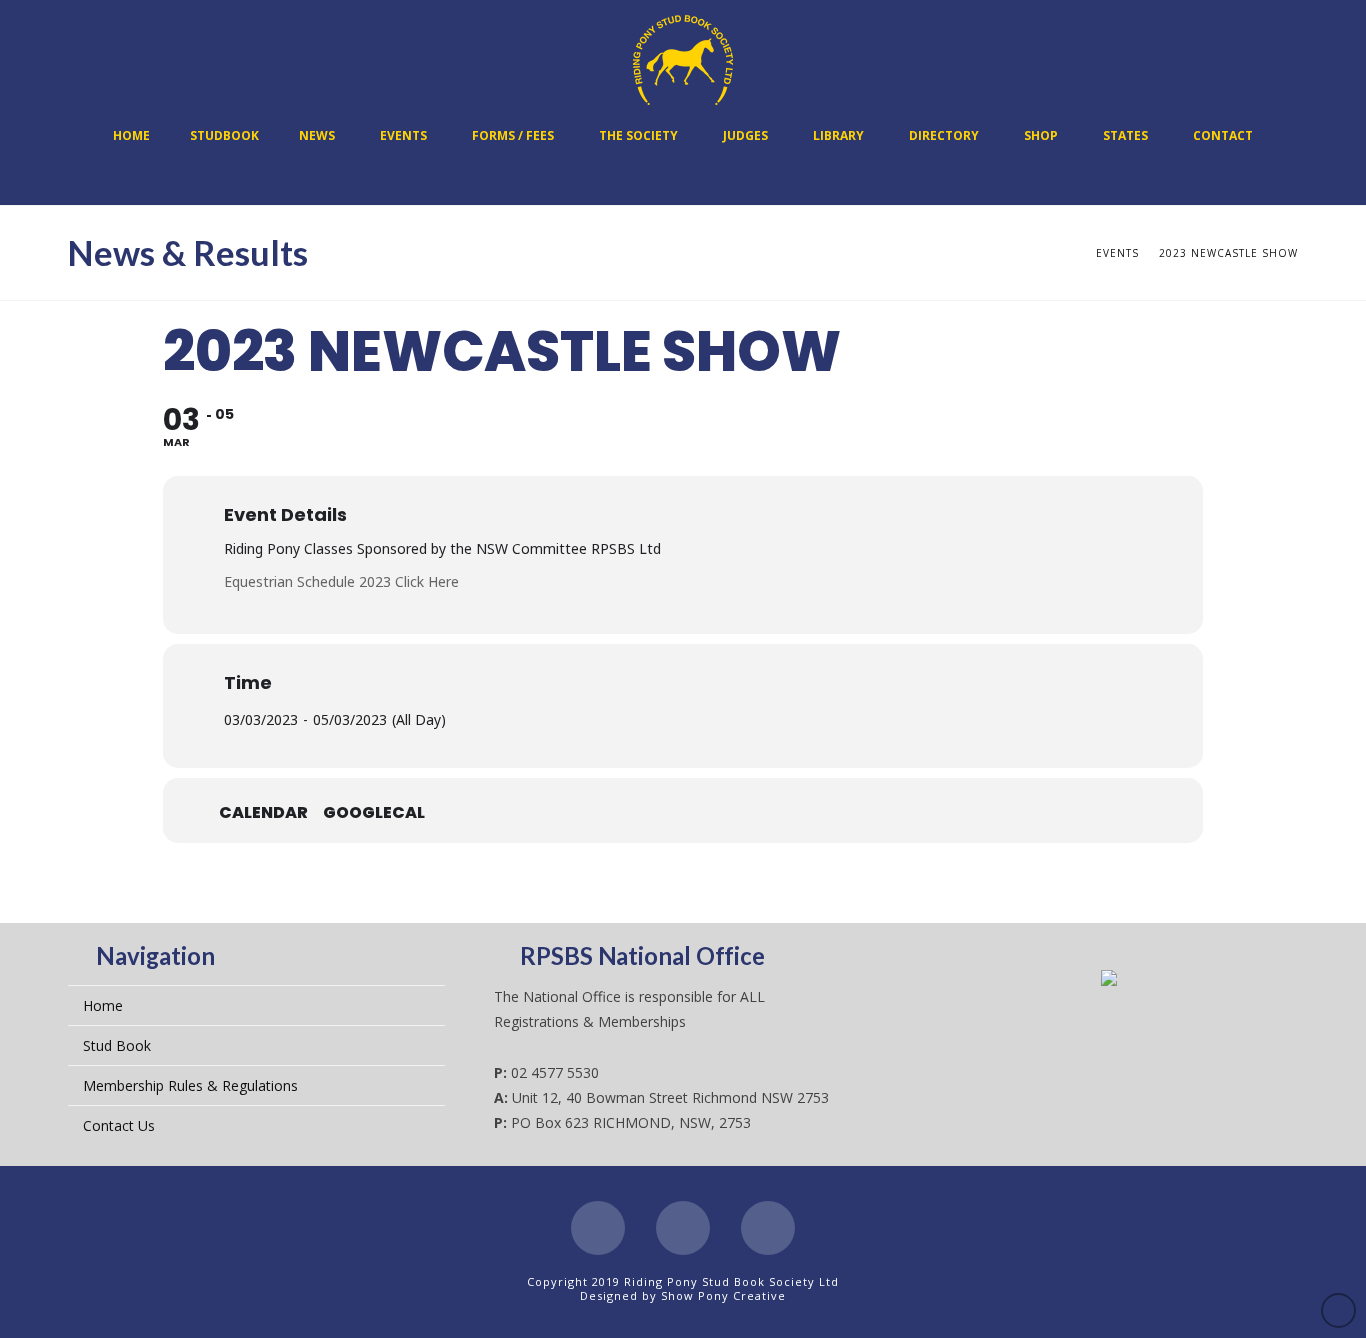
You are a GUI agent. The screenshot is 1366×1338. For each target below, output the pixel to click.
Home (103, 1005)
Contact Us (119, 1125)
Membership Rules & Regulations (190, 1085)
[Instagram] (768, 1228)
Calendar (263, 813)
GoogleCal (374, 813)
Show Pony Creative (723, 1295)
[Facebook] (598, 1228)
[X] (683, 1228)
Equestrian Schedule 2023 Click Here (341, 581)
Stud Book (117, 1045)
